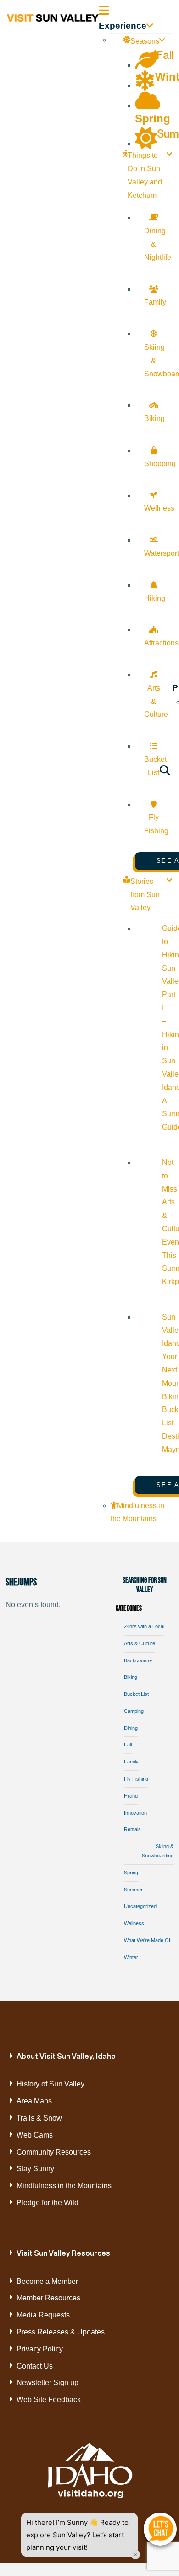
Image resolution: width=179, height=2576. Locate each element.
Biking (131, 1677)
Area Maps (34, 2101)
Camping (134, 1711)
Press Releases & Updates (61, 2332)
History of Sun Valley (50, 2084)
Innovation (135, 1813)
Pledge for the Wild (48, 2203)
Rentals (132, 1829)
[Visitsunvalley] (165, 772)
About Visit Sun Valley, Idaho (66, 2056)
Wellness (134, 1923)
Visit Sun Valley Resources (63, 2253)
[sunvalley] (53, 17)
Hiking (131, 1796)
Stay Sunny (35, 2169)
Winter (131, 1957)
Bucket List (136, 1694)
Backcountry (138, 1660)
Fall (128, 1745)
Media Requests (43, 2315)
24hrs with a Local (144, 1626)
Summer (133, 1890)
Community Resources (54, 2152)
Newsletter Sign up (48, 2383)
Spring (131, 1873)
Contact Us (35, 2366)
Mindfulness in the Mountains (64, 2186)
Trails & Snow (39, 2118)
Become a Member (47, 2281)
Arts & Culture (140, 1643)
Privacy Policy (40, 2349)
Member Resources (48, 2298)
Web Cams (35, 2135)
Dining (131, 1728)
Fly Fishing (136, 1779)
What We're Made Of (147, 1940)
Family (131, 1762)
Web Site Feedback (49, 2400)
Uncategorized (140, 1906)
